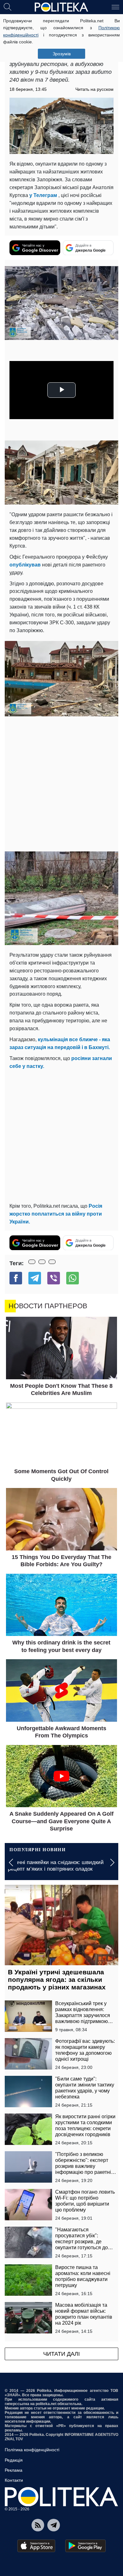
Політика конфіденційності (32, 2450)
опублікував (25, 565)
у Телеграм (43, 195)
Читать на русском (94, 89)
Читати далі (61, 2354)
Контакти (14, 2480)
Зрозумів (62, 54)
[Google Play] (85, 2546)
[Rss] (38, 2525)
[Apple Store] (36, 2546)
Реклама (14, 2470)
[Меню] (115, 7)
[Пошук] (8, 7)
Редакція (14, 2460)
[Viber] (54, 1278)
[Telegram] (35, 1278)
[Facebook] (16, 1278)
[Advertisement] (61, 784)
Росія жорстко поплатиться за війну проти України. (56, 1214)
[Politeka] (61, 7)
